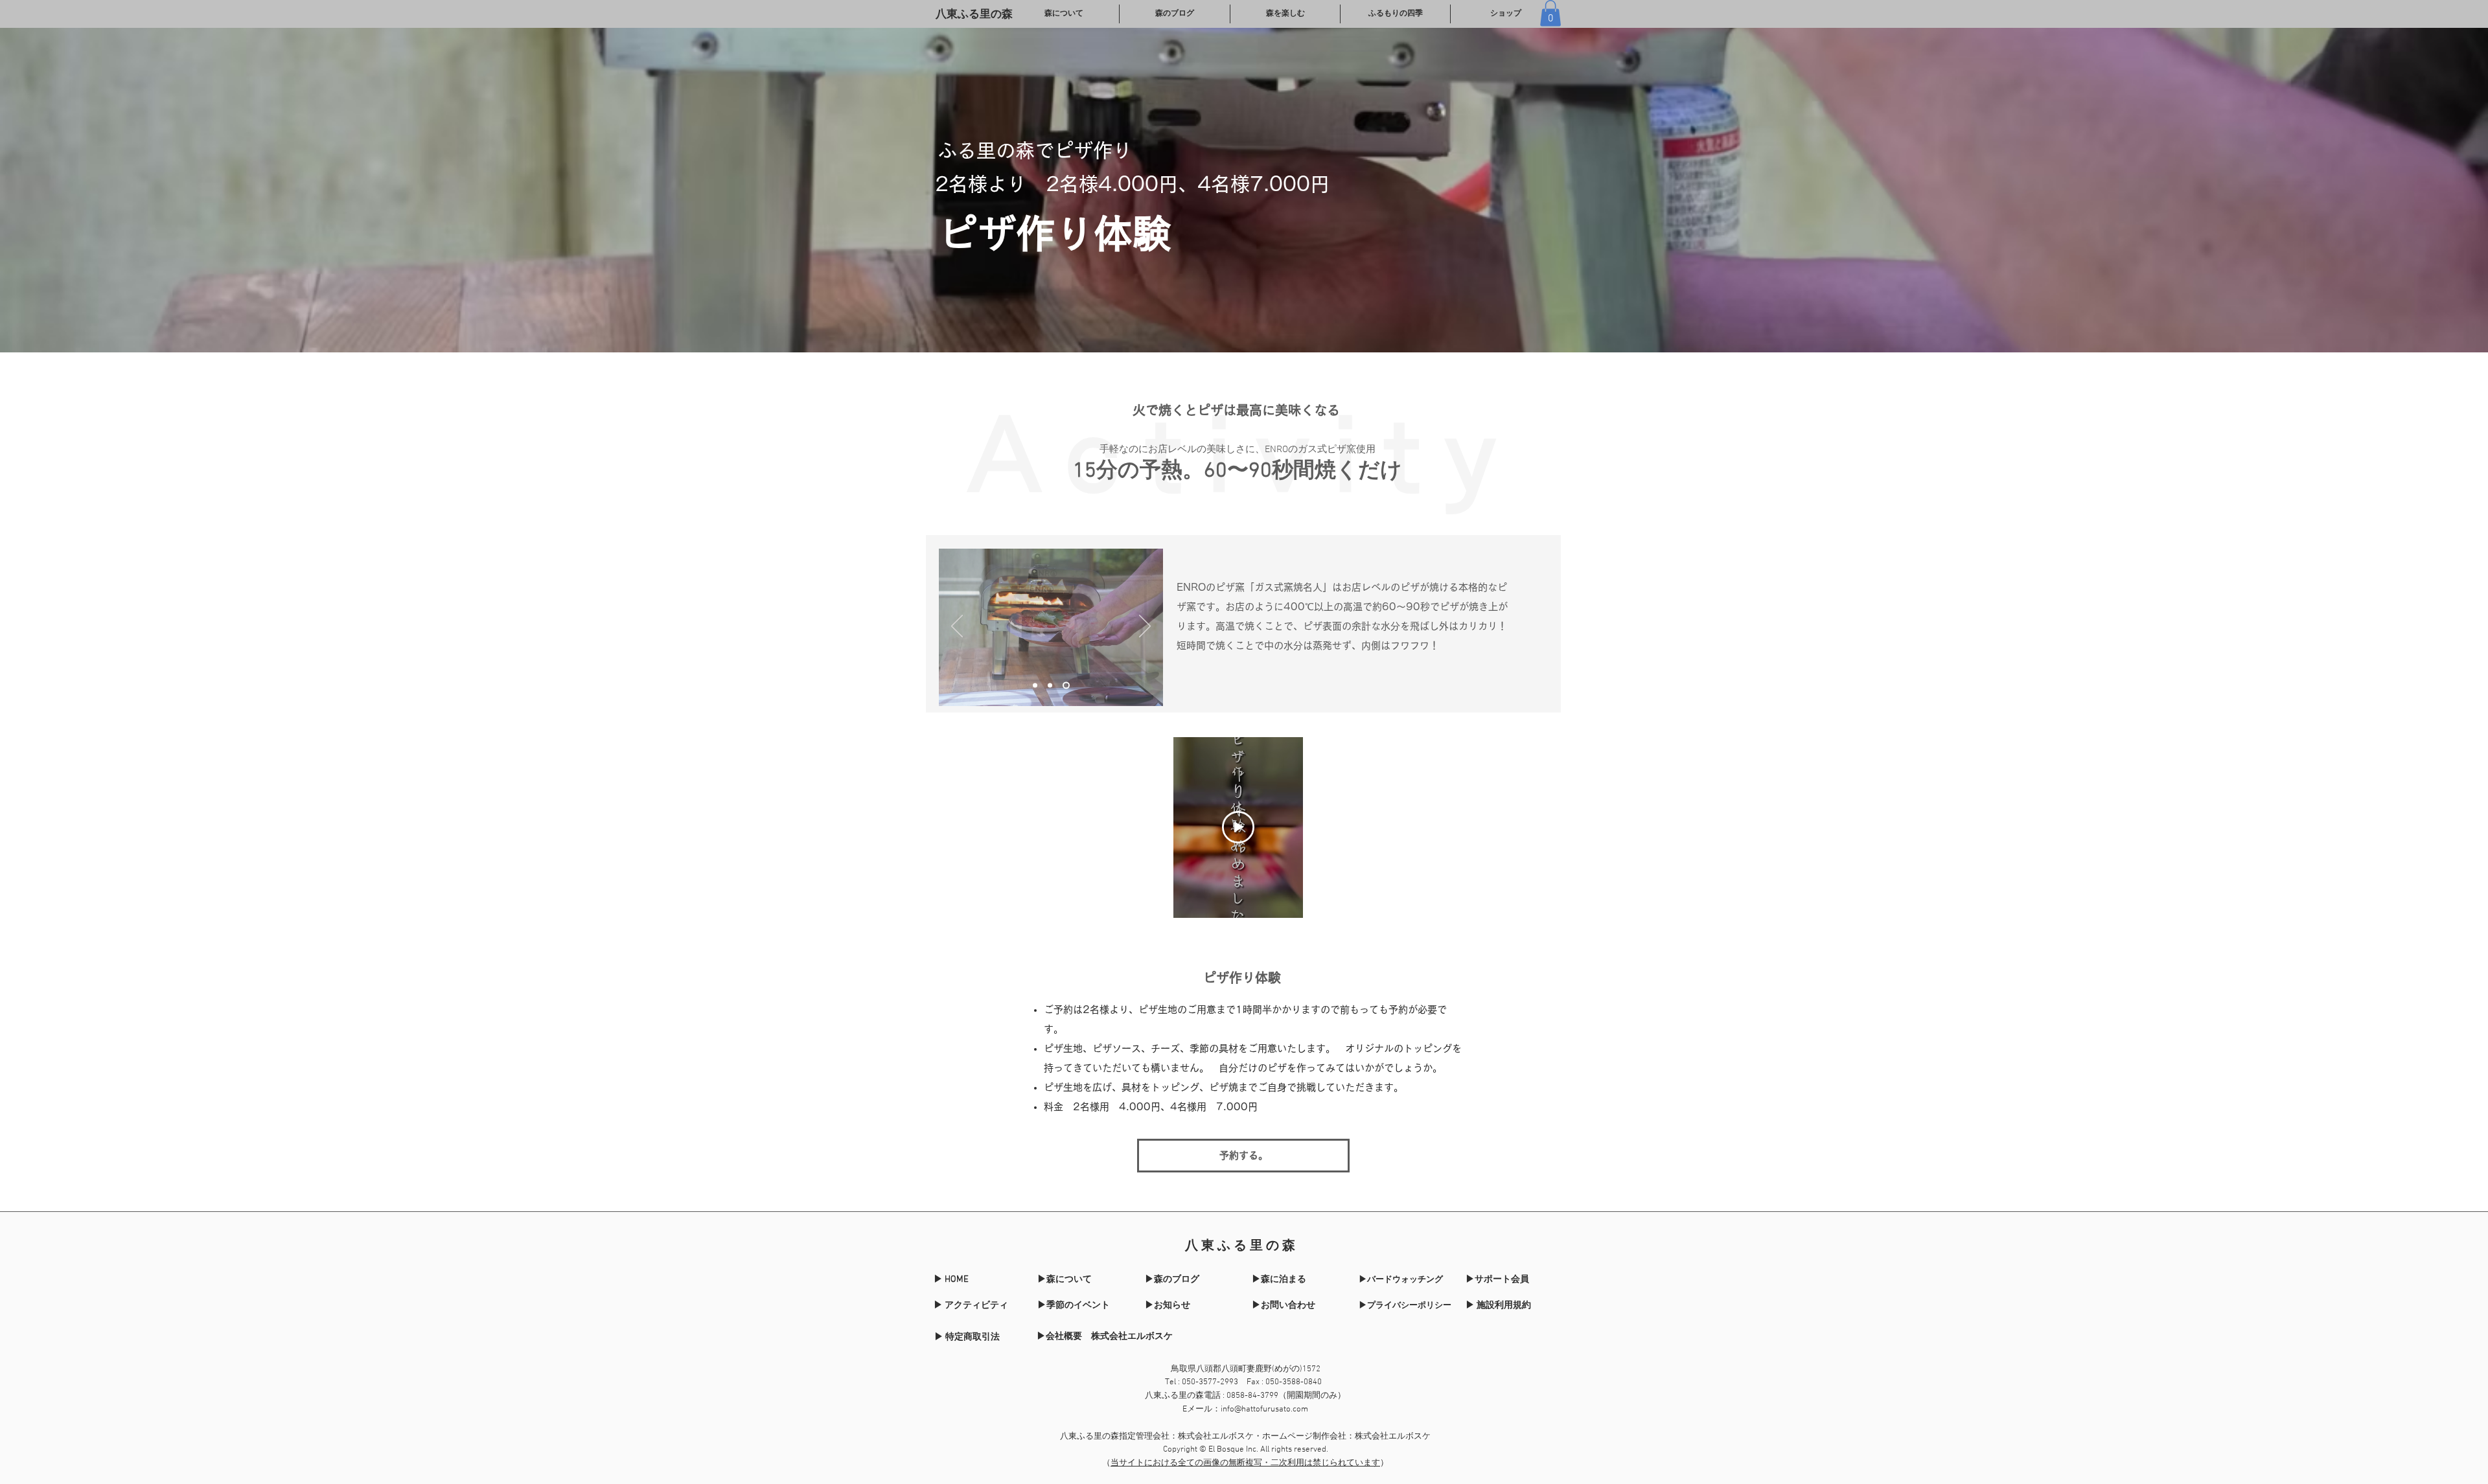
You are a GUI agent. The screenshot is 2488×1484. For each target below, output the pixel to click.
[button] (1550, 13)
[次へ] (1145, 627)
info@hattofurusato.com (1264, 1410)
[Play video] (1238, 827)
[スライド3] (1066, 685)
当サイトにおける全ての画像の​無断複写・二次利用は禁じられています (1245, 1463)
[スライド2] (1050, 685)
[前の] (957, 627)
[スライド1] (1035, 685)
